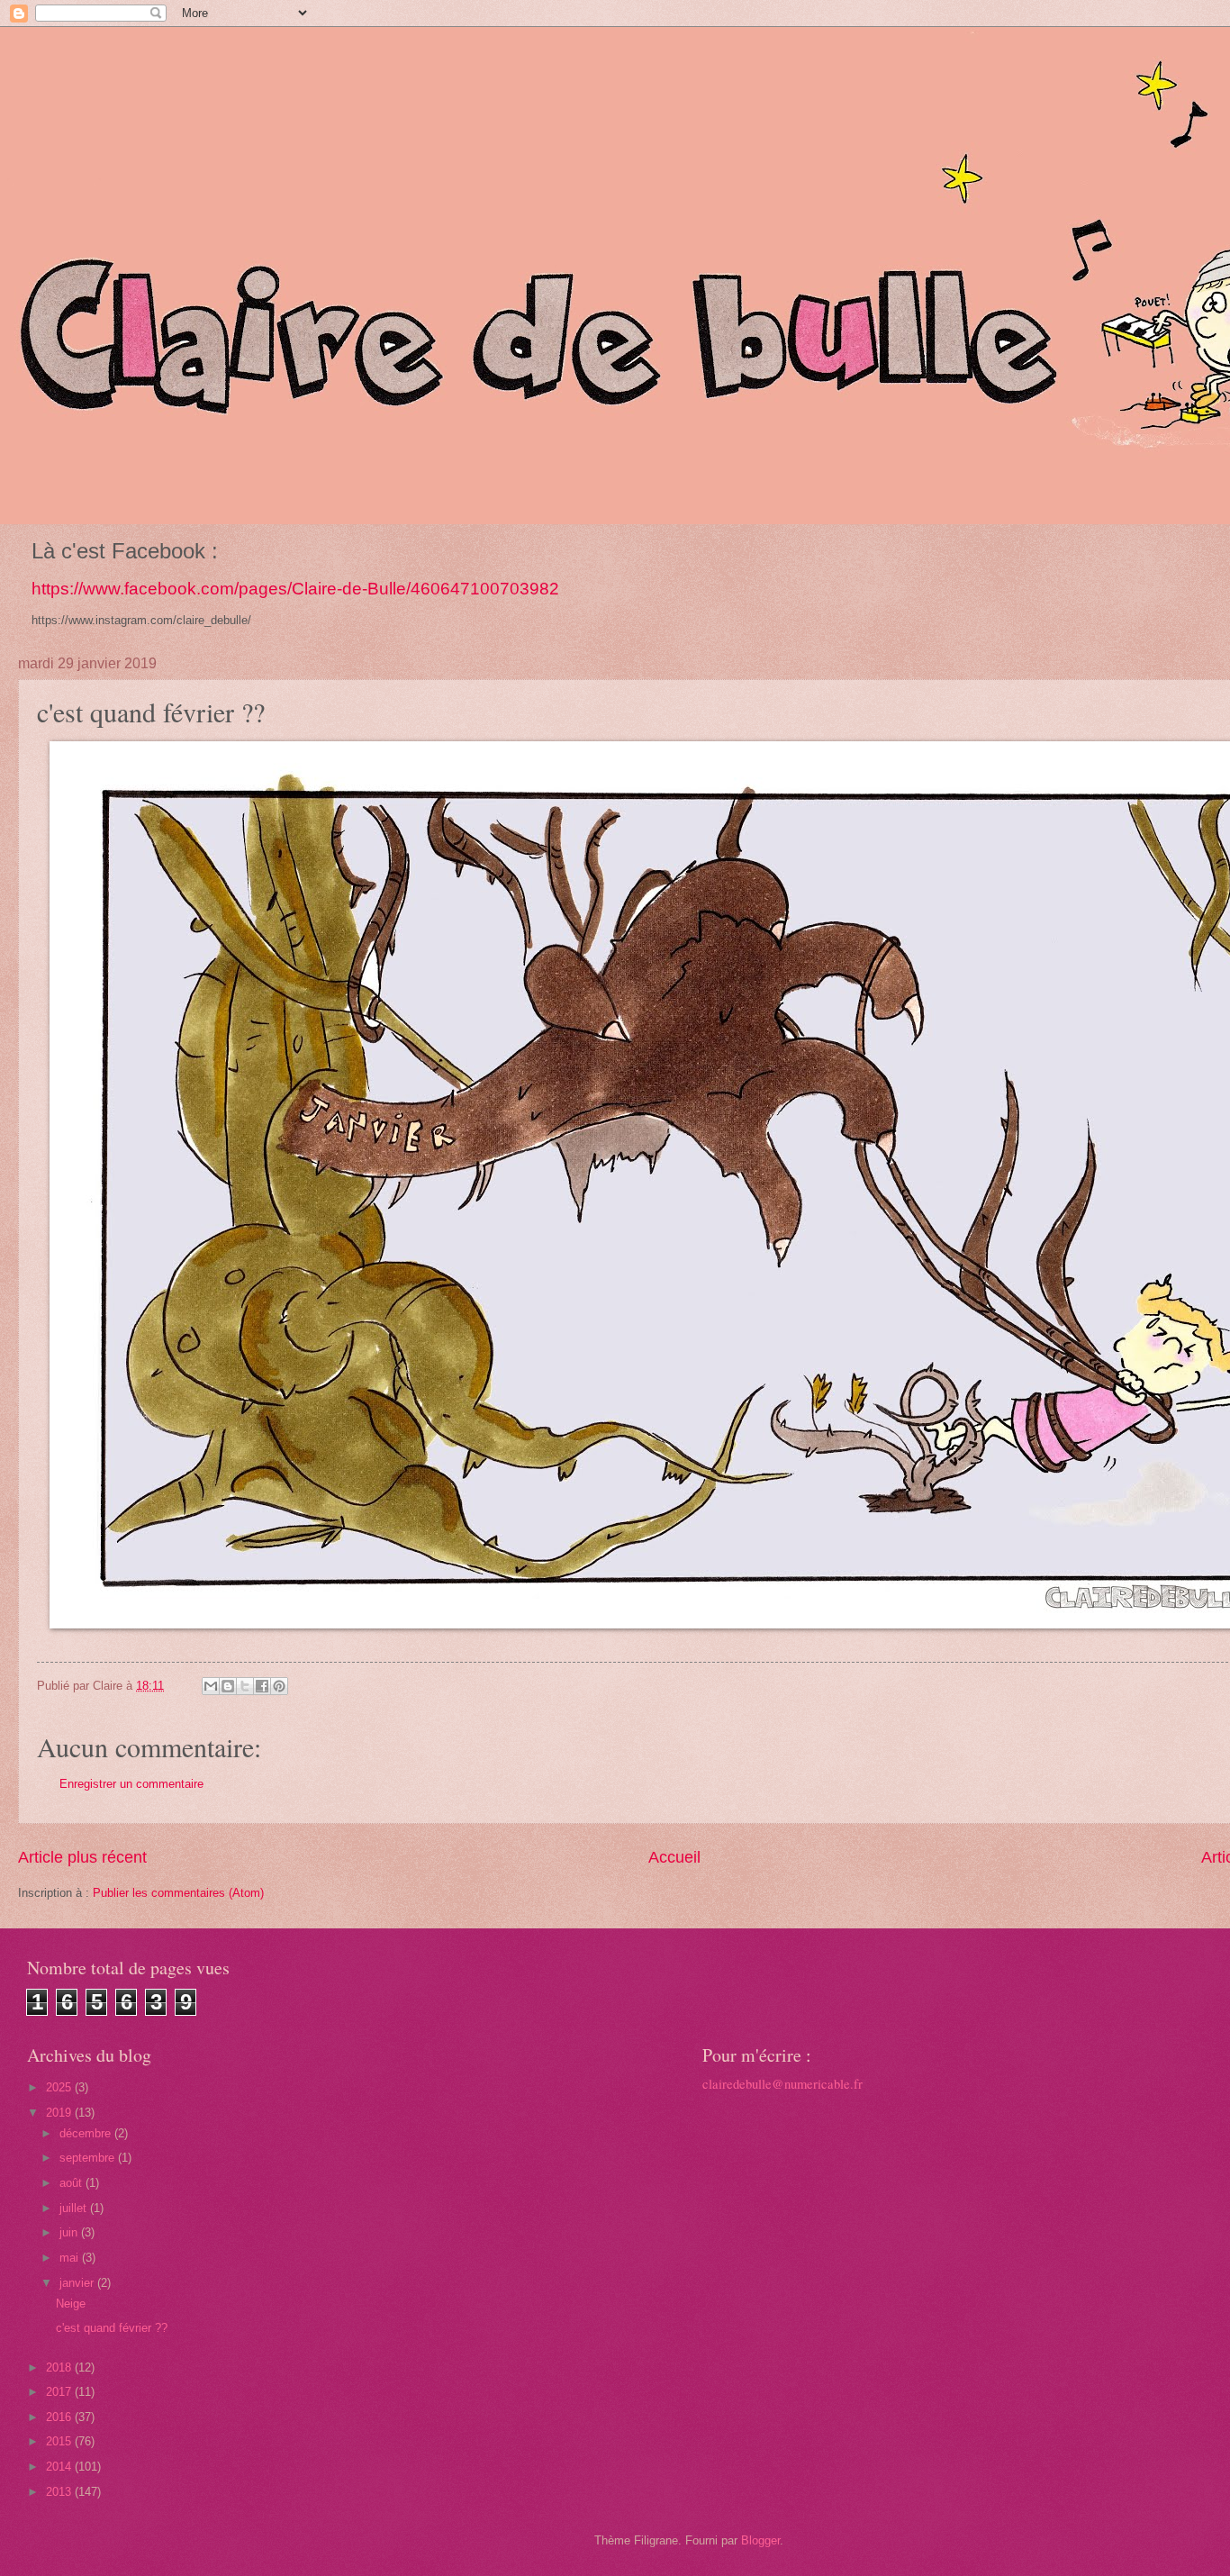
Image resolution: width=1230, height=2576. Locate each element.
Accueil (674, 1857)
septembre (89, 2158)
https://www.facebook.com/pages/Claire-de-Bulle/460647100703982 (295, 589)
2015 (60, 2441)
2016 (60, 2417)
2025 (60, 2087)
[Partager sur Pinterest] (279, 1686)
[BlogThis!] (228, 1686)
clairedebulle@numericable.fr (782, 2084)
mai (71, 2258)
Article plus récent (82, 1857)
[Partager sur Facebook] (262, 1686)
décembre (87, 2133)
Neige (71, 2304)
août (72, 2183)
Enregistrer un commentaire (131, 1784)
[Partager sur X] (245, 1686)
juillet (75, 2208)
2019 (60, 2113)
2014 (60, 2467)
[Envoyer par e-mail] (211, 1686)
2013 (60, 2492)
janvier (78, 2283)
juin (70, 2232)
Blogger (760, 2540)
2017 (60, 2392)
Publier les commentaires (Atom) (178, 1893)
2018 (60, 2367)
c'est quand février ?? (112, 2328)
